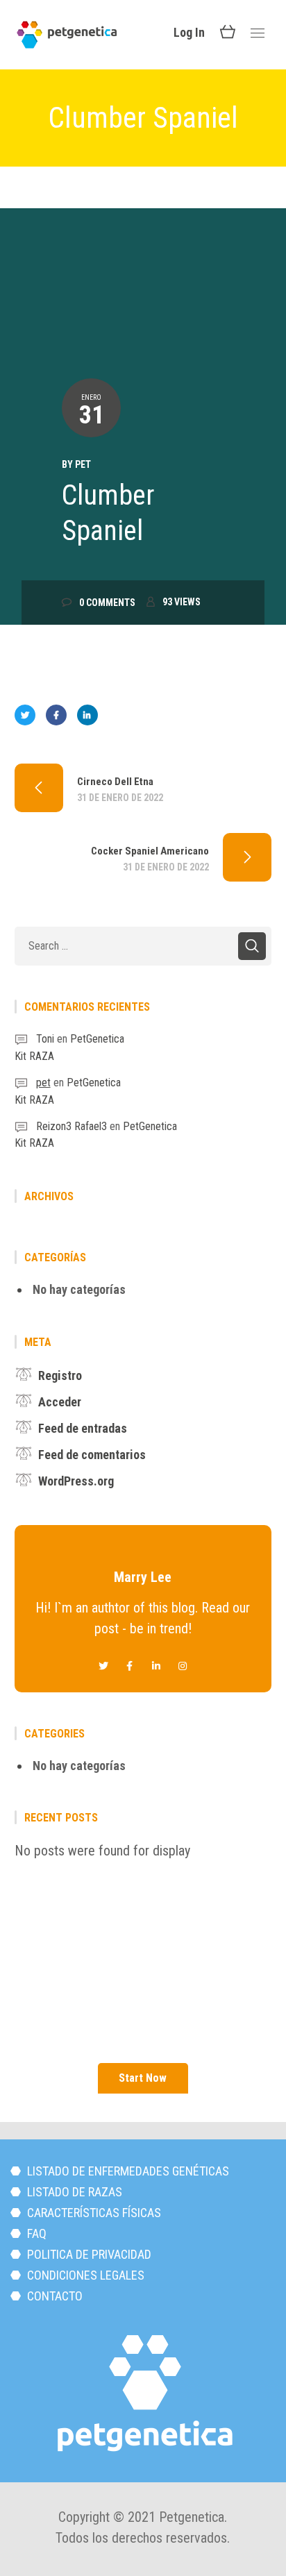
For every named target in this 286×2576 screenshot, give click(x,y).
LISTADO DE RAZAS (73, 2192)
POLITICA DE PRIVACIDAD (88, 2254)
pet (83, 464)
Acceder (60, 1402)
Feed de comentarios (92, 1455)
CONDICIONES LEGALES (84, 2275)
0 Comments (107, 603)
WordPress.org (76, 1481)
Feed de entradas (83, 1428)
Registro (60, 1375)
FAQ (35, 2233)
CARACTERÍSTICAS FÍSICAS (93, 2213)
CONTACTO (53, 2296)
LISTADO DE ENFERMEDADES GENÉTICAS (127, 2171)
